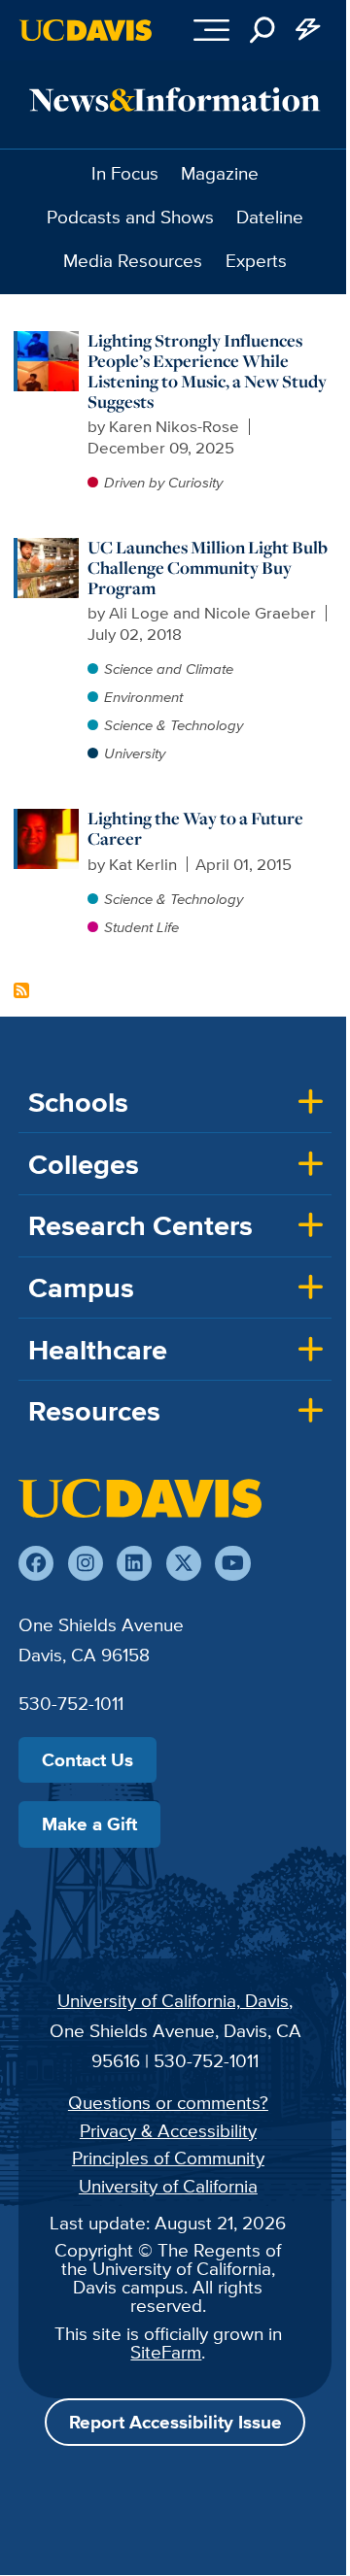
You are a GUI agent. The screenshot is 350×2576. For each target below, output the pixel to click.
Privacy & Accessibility (168, 2130)
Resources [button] (94, 1411)
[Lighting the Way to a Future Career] (48, 819)
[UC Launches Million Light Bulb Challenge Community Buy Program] (48, 548)
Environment (143, 697)
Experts (256, 260)
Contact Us (87, 1759)
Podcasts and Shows (130, 217)
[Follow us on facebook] (36, 1563)
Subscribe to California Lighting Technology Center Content (21, 990)
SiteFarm (166, 2352)
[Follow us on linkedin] (134, 1563)
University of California (168, 2186)
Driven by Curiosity (163, 482)
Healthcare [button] (98, 1350)
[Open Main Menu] (211, 30)
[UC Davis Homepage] (86, 30)
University (135, 753)
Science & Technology (174, 725)
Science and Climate (169, 669)
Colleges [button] (84, 1164)
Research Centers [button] (140, 1225)
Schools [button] (78, 1102)
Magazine (220, 173)
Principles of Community (168, 2158)
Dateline (270, 217)
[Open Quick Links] (309, 30)
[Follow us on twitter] (184, 1563)
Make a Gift (89, 1823)
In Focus (125, 173)
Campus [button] (81, 1288)
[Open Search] (262, 30)
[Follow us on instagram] (86, 1563)
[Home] (140, 1498)
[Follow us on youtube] (232, 1563)
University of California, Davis (173, 2000)
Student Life (141, 927)
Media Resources (133, 260)
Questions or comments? (168, 2102)
